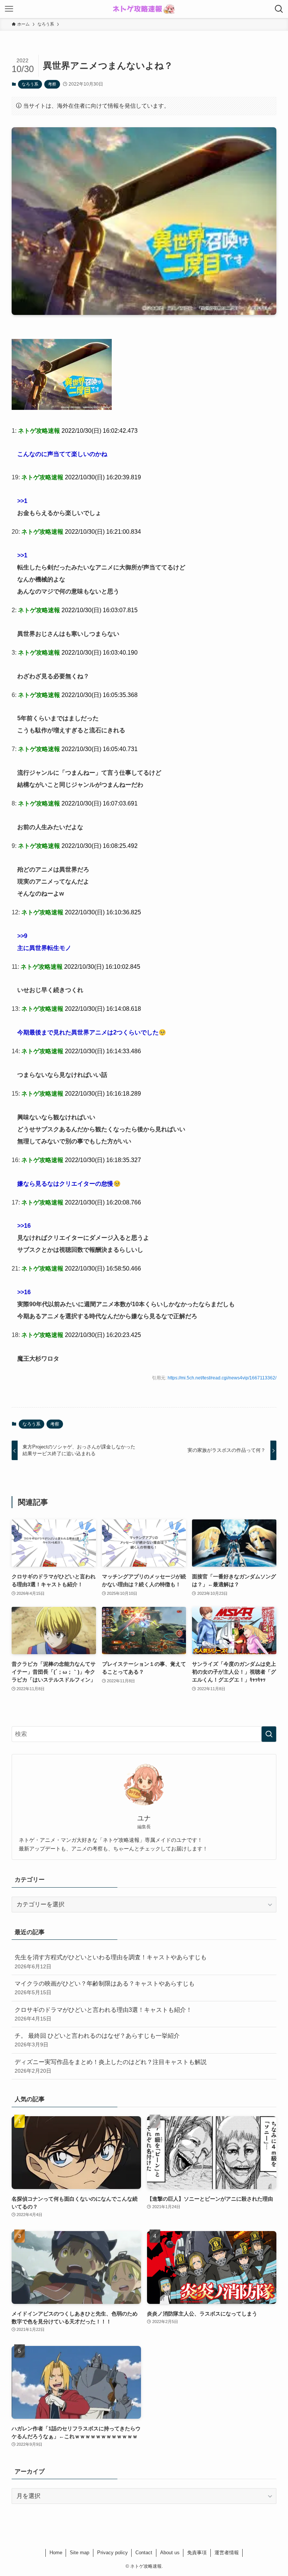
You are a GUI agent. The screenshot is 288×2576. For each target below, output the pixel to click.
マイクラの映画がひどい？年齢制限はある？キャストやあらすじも (105, 1988)
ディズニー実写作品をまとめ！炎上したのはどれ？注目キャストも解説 (111, 2066)
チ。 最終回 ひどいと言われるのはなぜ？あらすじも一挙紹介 (97, 2040)
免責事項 (197, 2553)
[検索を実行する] (269, 1734)
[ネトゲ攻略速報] (144, 9)
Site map (79, 2553)
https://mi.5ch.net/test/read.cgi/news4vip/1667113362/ (222, 1378)
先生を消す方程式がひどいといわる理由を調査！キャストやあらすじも (111, 1962)
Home (56, 2553)
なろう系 (30, 84)
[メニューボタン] (9, 9)
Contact (144, 2553)
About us (170, 2553)
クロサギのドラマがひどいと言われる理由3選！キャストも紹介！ (103, 2014)
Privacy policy (112, 2553)
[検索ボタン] (279, 9)
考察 (52, 84)
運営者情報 (227, 2553)
